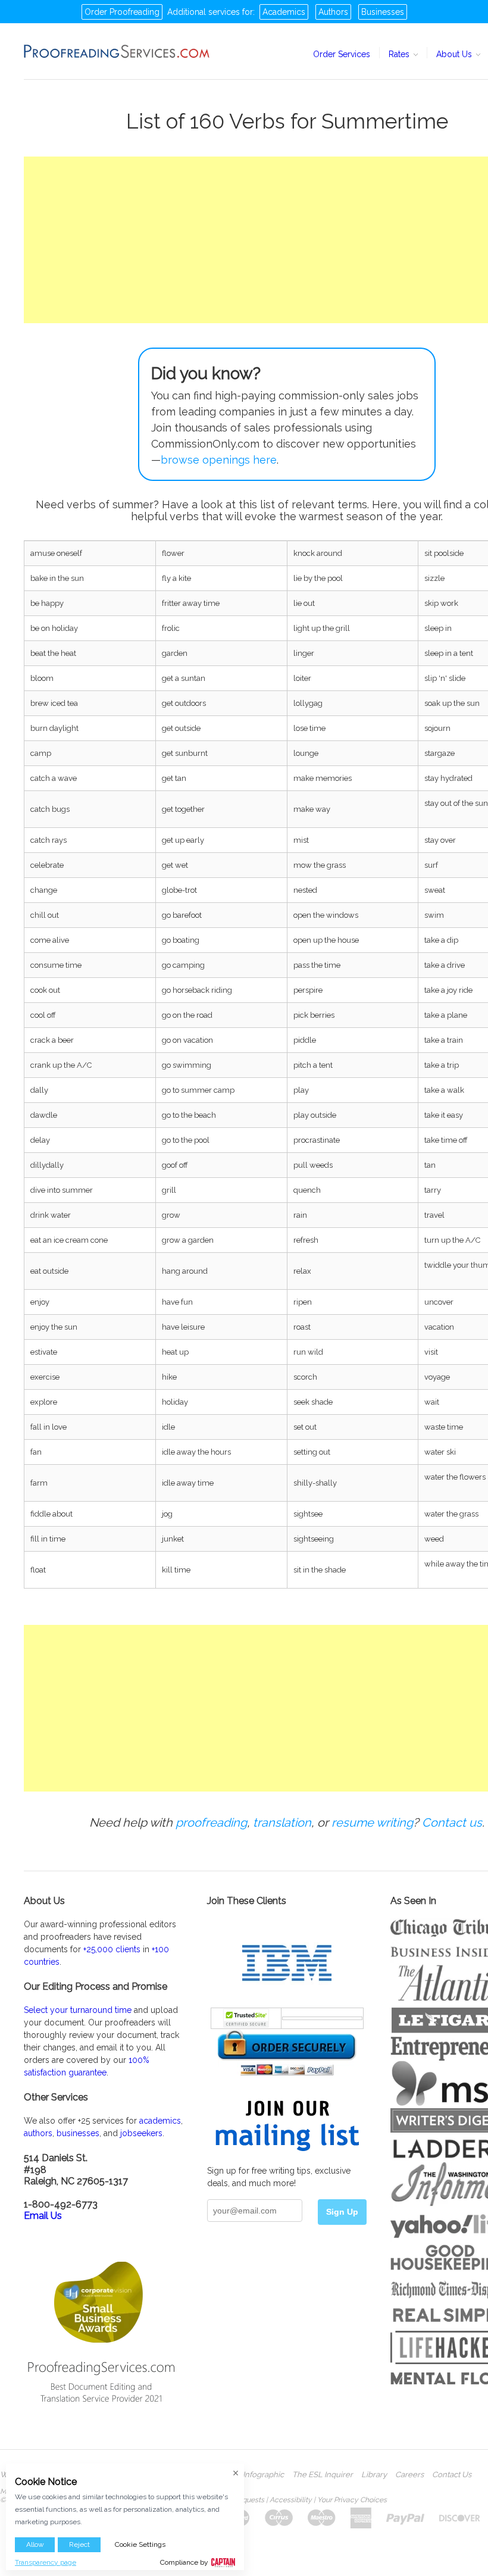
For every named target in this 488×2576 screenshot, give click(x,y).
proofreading (211, 1822)
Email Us (43, 2216)
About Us (455, 54)
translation (282, 1822)
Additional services (204, 12)
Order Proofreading (122, 12)
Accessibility (291, 2500)
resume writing (372, 1822)
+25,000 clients (112, 1949)
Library (374, 2475)
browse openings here (219, 460)
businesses (78, 2133)
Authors (333, 12)
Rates (400, 54)
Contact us (452, 1822)
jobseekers (141, 2133)
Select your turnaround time (78, 2010)
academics (160, 2121)
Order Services (342, 54)
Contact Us (452, 2475)
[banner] (117, 51)
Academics (284, 12)
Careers (409, 2475)
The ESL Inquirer (323, 2475)
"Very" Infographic (252, 2475)
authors (38, 2133)
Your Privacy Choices (352, 2500)
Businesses (383, 12)
